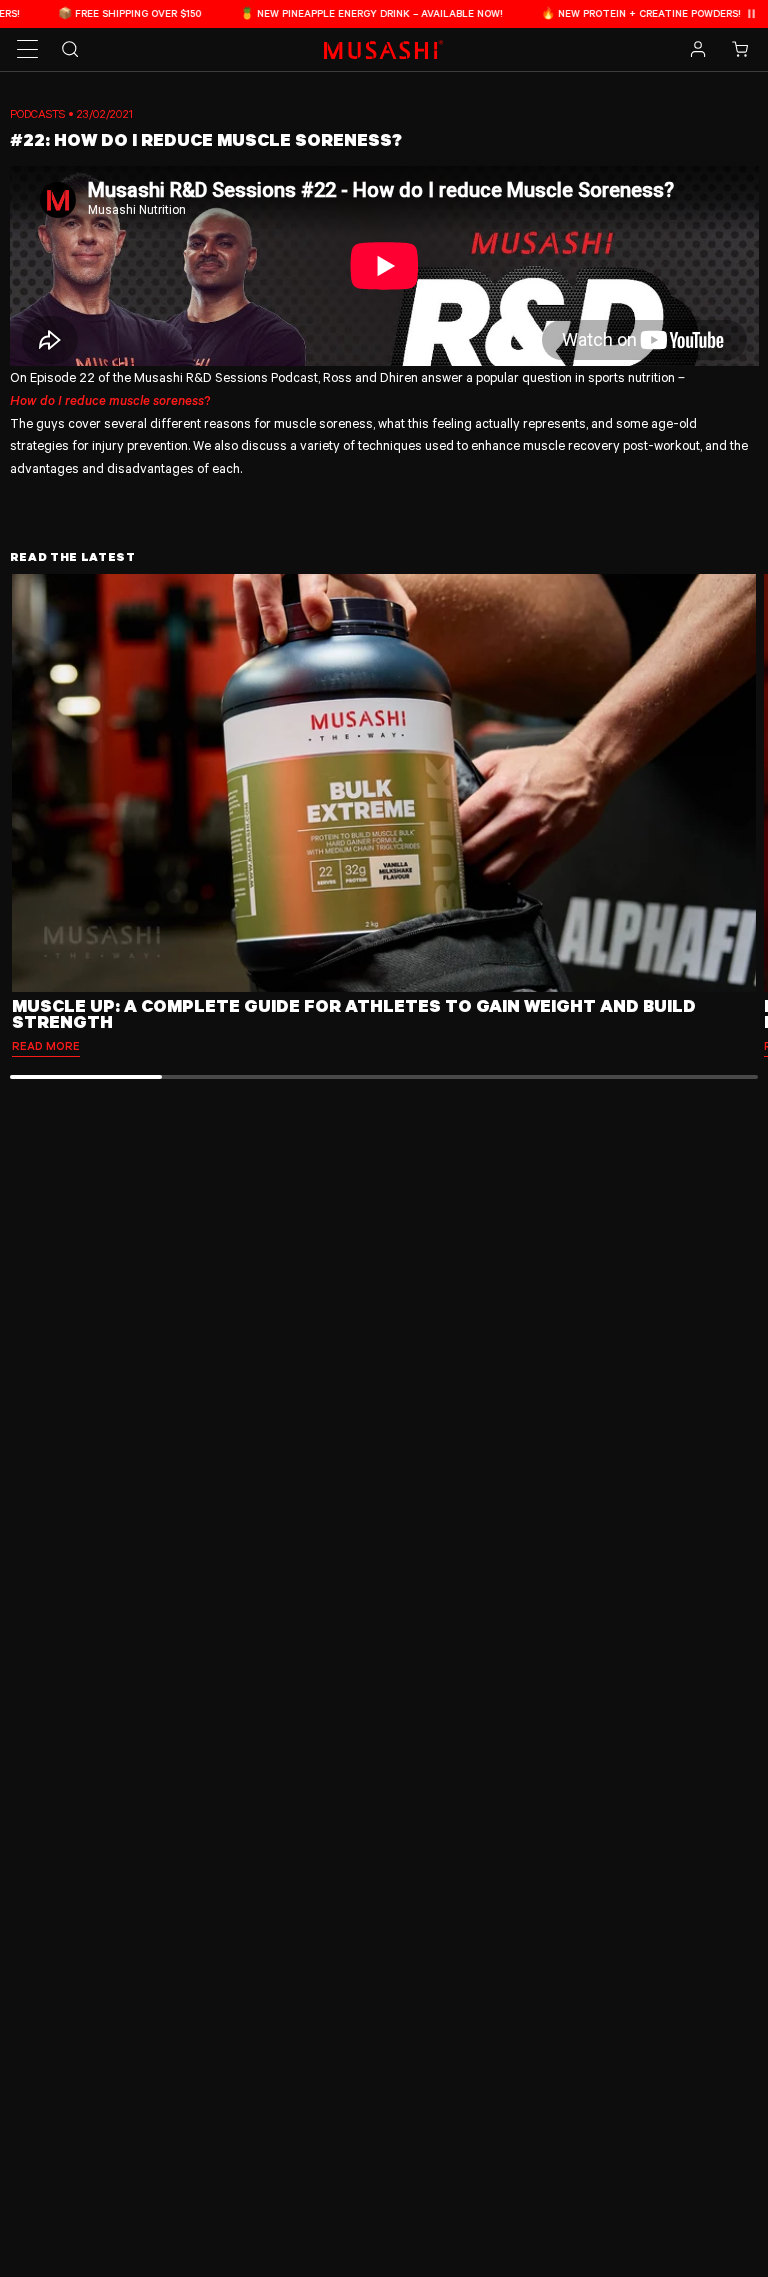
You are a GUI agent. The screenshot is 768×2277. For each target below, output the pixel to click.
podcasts (37, 113)
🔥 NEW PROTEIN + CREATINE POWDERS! (599, 13)
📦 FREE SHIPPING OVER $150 (88, 13)
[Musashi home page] (384, 49)
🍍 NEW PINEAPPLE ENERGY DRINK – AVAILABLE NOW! (330, 13)
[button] (28, 50)
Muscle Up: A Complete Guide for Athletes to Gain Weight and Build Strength (354, 1013)
